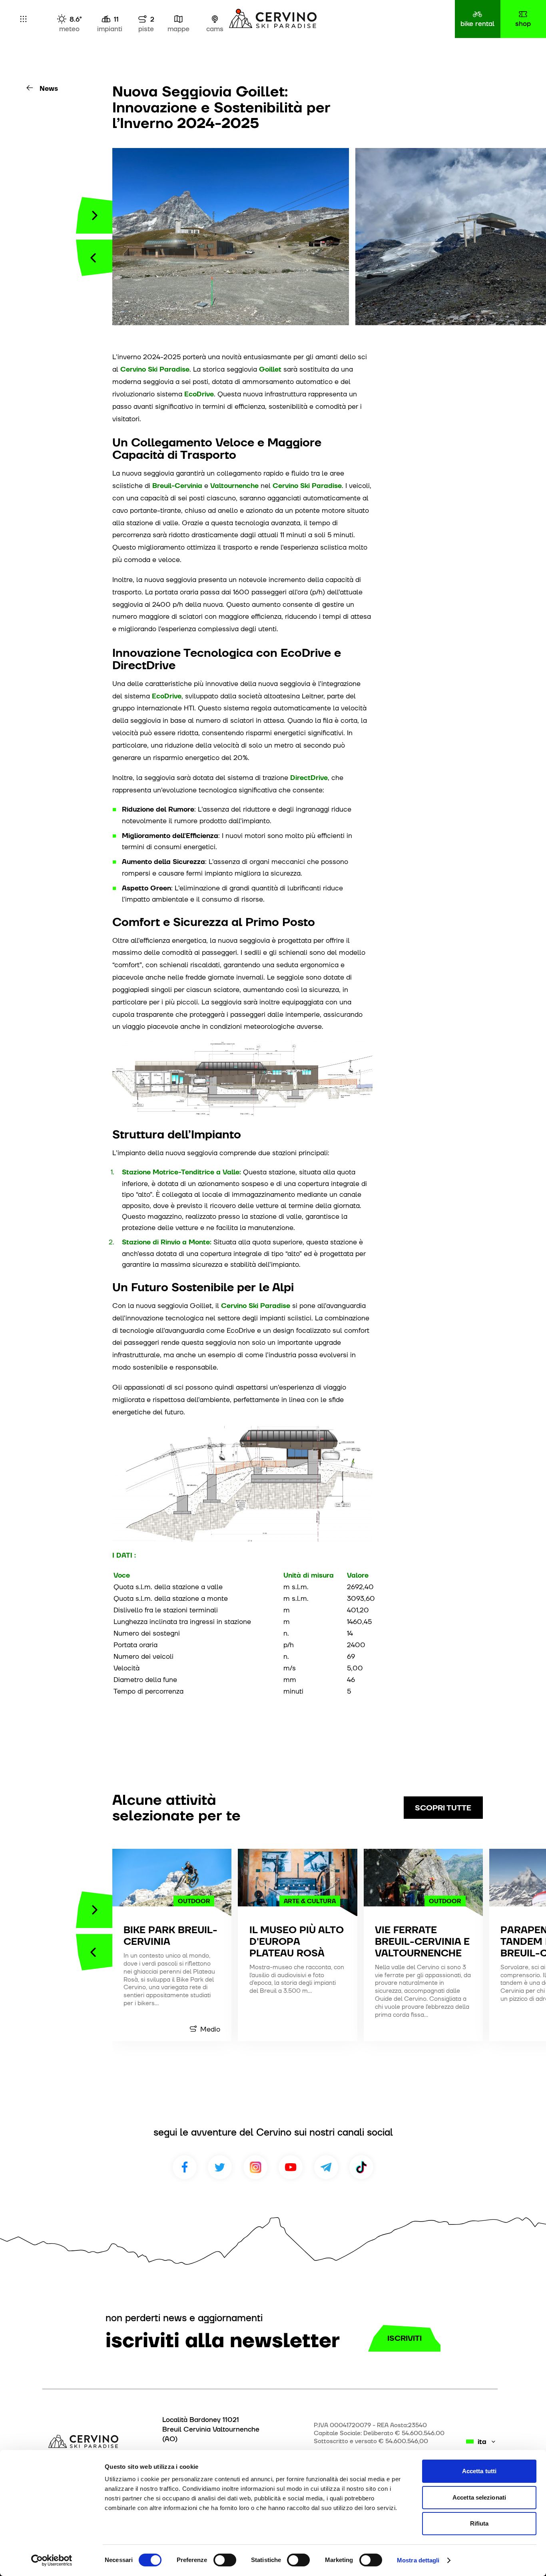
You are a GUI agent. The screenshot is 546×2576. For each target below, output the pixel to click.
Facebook (185, 2167)
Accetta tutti (479, 2471)
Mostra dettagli (418, 2560)
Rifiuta (479, 2523)
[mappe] (178, 19)
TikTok (361, 2167)
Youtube (291, 2167)
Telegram (326, 2167)
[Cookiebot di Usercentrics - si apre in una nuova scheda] (52, 2560)
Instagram (255, 2167)
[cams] (215, 19)
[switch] (225, 2560)
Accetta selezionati (479, 2497)
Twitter (220, 2167)
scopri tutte (443, 1808)
